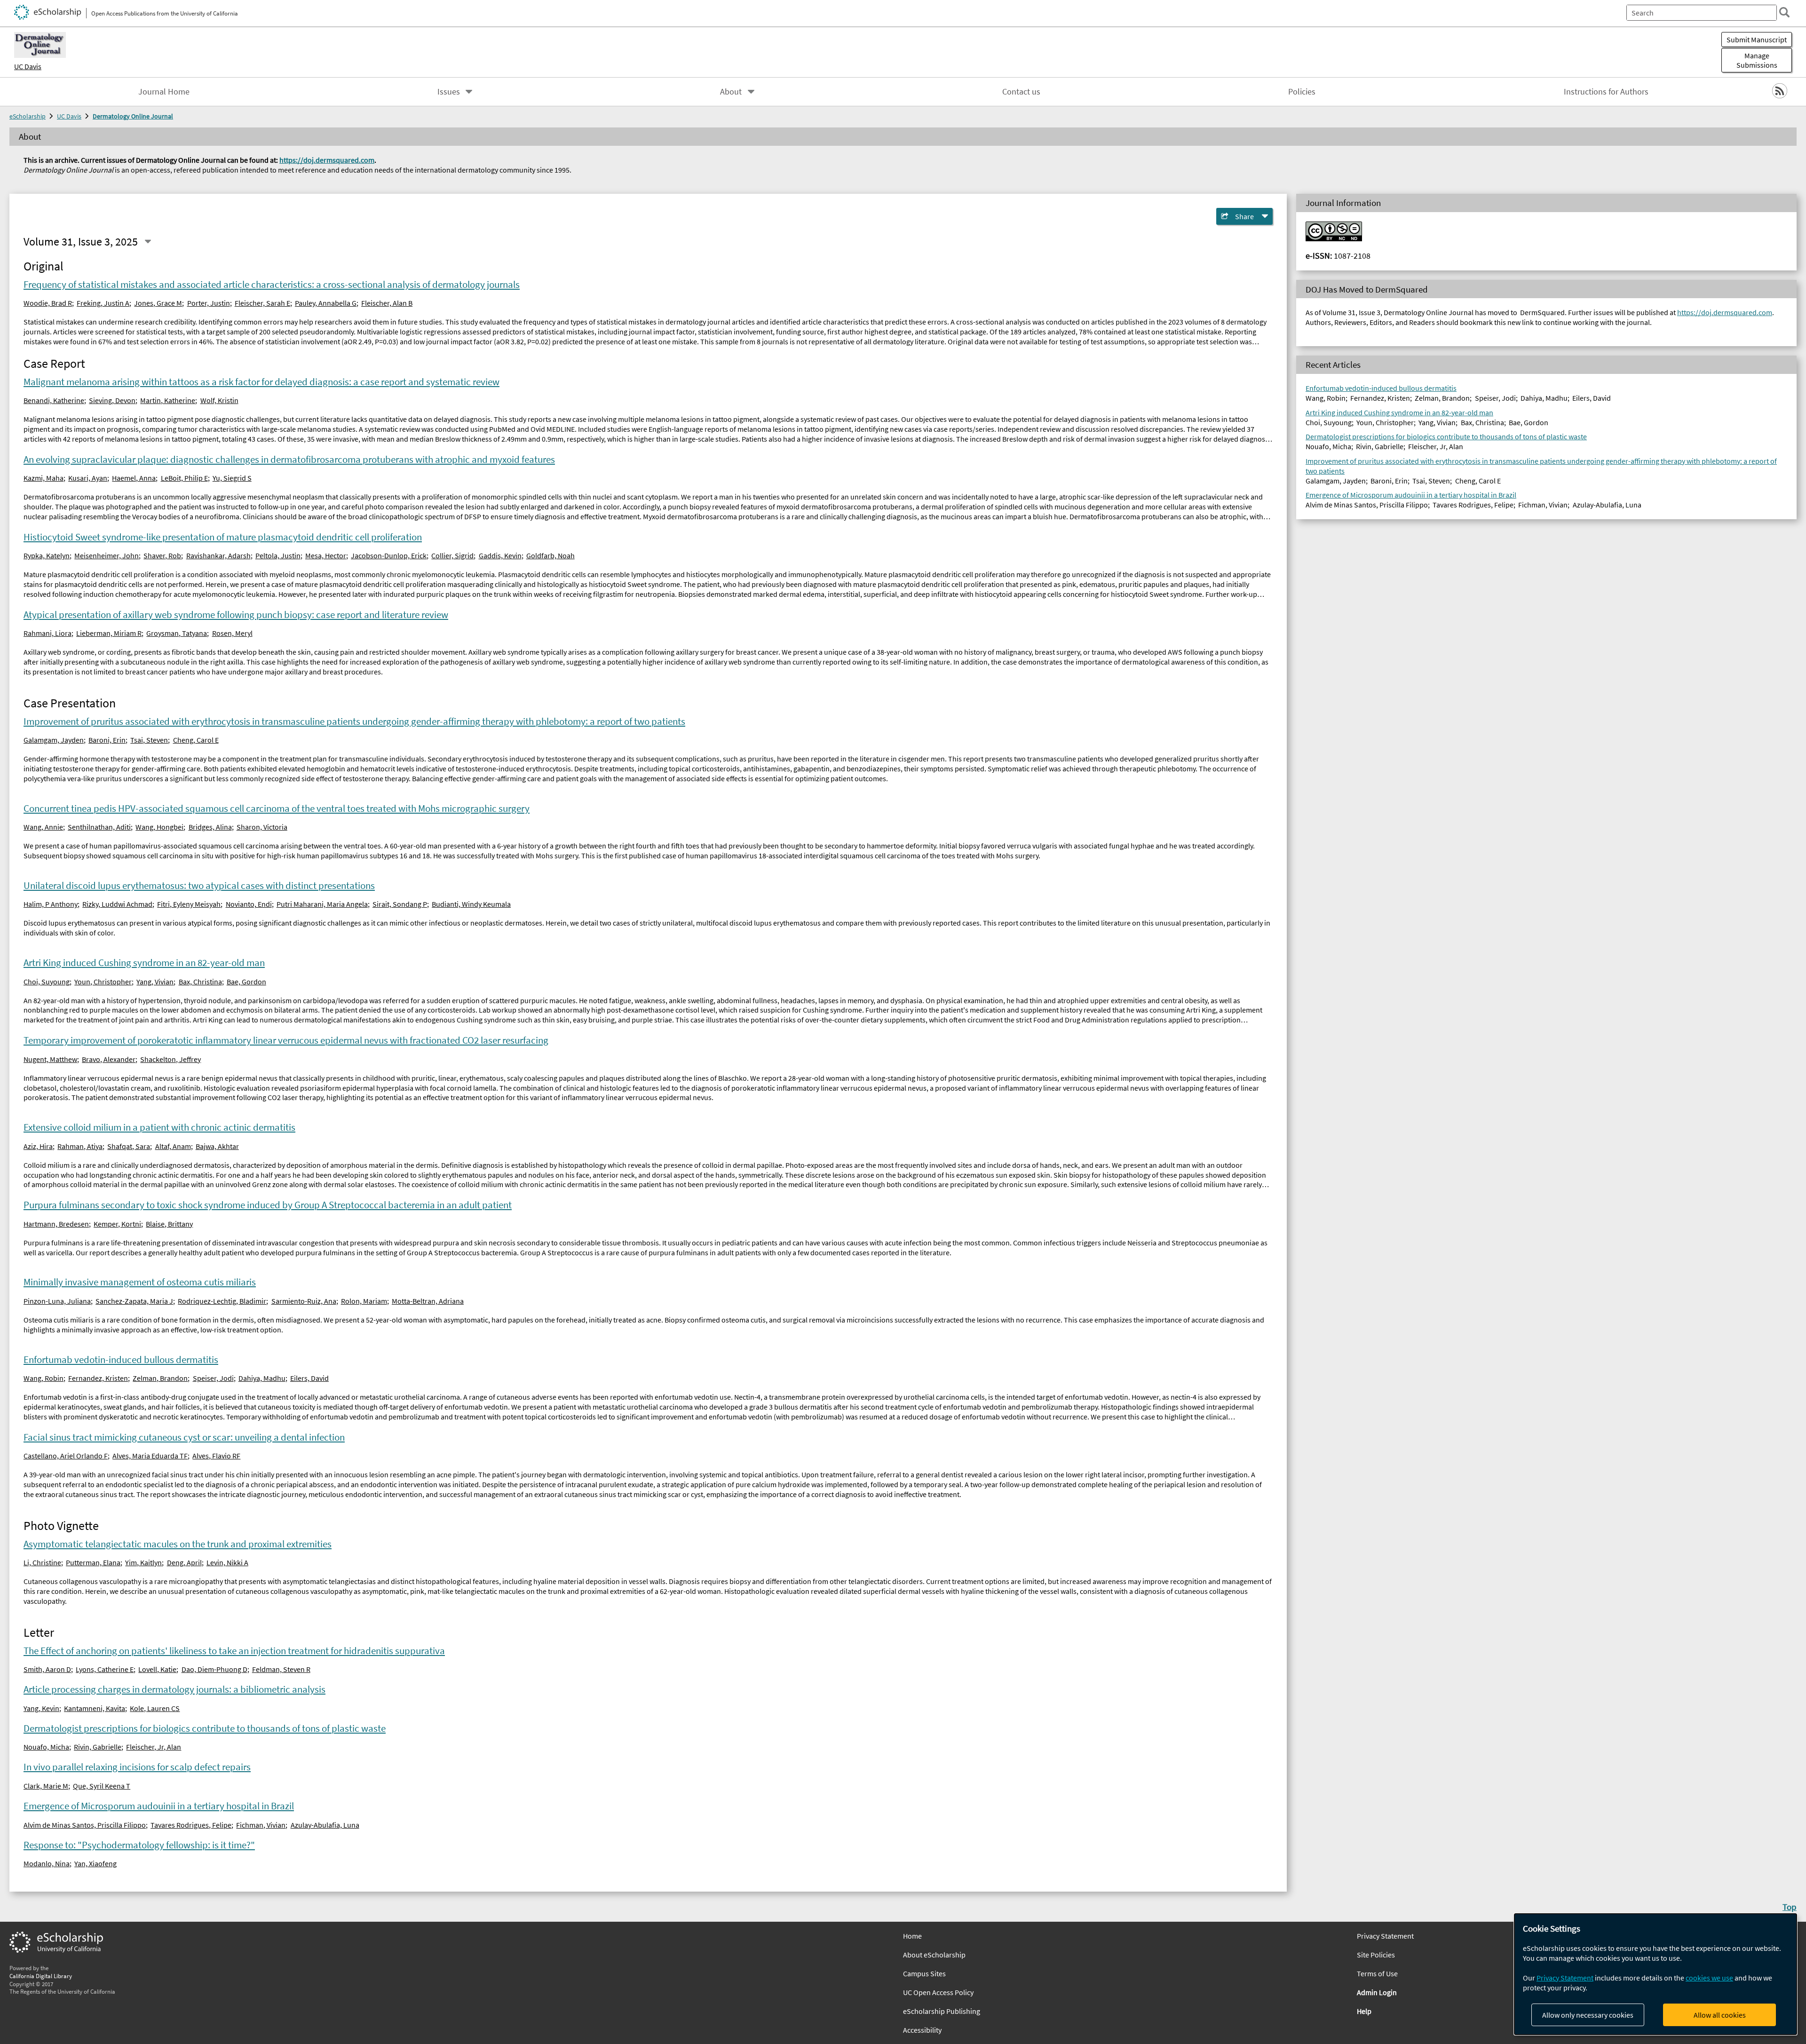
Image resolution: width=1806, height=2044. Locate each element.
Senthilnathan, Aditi (99, 827)
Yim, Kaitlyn (143, 1562)
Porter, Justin (209, 303)
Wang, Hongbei (159, 827)
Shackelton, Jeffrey (170, 1059)
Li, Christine (42, 1562)
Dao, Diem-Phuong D (214, 1669)
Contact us (1021, 92)
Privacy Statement (1565, 1978)
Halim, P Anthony (51, 904)
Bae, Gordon (246, 982)
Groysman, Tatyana (177, 633)
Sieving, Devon (112, 400)
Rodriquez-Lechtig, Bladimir (222, 1301)
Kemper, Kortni (117, 1224)
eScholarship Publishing (942, 2011)
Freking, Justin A (103, 303)
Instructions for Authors (1606, 92)
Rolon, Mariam (364, 1301)
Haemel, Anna (134, 478)
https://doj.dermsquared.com (327, 160)
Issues (449, 92)
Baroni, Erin (107, 740)
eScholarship (28, 116)
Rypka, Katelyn (47, 555)
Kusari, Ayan (88, 478)
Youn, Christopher (103, 982)
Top (1790, 1907)
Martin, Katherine (168, 400)
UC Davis (28, 66)
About (731, 92)
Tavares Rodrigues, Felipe (191, 1825)
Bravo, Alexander (109, 1059)
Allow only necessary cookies (1588, 2015)
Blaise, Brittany (169, 1224)
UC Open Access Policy (938, 1992)
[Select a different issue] (148, 242)
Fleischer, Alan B (387, 303)
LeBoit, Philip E (184, 478)
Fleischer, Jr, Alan (154, 1747)
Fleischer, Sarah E (262, 303)
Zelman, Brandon (160, 1378)
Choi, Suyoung (47, 982)
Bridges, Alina (210, 827)
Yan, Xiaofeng (95, 1863)
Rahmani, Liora (48, 633)
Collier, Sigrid (452, 555)
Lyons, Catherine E (105, 1669)
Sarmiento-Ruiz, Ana (304, 1301)
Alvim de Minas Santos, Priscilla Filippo (85, 1825)
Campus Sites (924, 1973)
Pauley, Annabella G (326, 303)
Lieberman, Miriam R (109, 633)
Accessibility (922, 2030)
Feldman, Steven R (281, 1669)
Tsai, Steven (149, 740)
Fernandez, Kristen (98, 1378)
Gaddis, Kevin (500, 555)
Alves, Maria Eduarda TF (150, 1456)
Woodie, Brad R (48, 303)
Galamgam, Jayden (54, 740)
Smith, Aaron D (47, 1669)
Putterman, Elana (93, 1562)
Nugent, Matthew (50, 1059)
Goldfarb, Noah (551, 555)
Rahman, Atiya (80, 1146)
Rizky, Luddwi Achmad (117, 904)
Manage (1757, 60)
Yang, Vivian (155, 982)
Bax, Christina (200, 982)
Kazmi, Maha (44, 478)
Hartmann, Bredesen (56, 1224)
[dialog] (1655, 1974)
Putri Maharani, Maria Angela (322, 904)
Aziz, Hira (38, 1146)
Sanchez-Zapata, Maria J (134, 1301)
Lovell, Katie (157, 1669)
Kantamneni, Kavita (95, 1708)
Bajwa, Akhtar (217, 1146)
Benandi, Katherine (54, 400)
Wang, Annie (43, 827)
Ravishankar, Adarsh (218, 555)
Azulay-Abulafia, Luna (325, 1825)
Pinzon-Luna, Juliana (57, 1301)
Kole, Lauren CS (155, 1708)
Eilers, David (309, 1378)
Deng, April (184, 1562)
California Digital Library (41, 1976)
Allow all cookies (1720, 2015)
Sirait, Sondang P (400, 904)
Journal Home (164, 92)
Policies (1302, 92)
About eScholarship (934, 1955)
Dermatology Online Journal (133, 116)
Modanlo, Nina (47, 1863)
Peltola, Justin (278, 555)
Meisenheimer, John (107, 555)
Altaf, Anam (173, 1146)
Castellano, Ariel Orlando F (66, 1456)
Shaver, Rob (162, 555)
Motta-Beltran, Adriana (428, 1301)
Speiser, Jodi (213, 1378)
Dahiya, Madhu (262, 1378)
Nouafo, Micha (46, 1747)
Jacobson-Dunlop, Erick (389, 555)
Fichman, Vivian (261, 1825)
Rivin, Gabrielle (98, 1747)
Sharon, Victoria (262, 827)
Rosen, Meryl (232, 633)
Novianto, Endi (249, 904)
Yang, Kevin (41, 1708)
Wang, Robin (44, 1378)
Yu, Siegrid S (232, 478)
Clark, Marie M (46, 1786)
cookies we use (1709, 1978)
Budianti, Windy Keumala (471, 904)
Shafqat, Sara (129, 1146)
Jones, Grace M (158, 303)
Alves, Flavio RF (216, 1456)
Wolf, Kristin (219, 400)
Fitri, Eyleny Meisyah (189, 904)
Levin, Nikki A (227, 1562)
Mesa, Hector (326, 555)
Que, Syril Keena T (102, 1786)
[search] (1784, 12)
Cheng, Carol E (196, 740)
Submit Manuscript (1757, 40)
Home (912, 1936)
